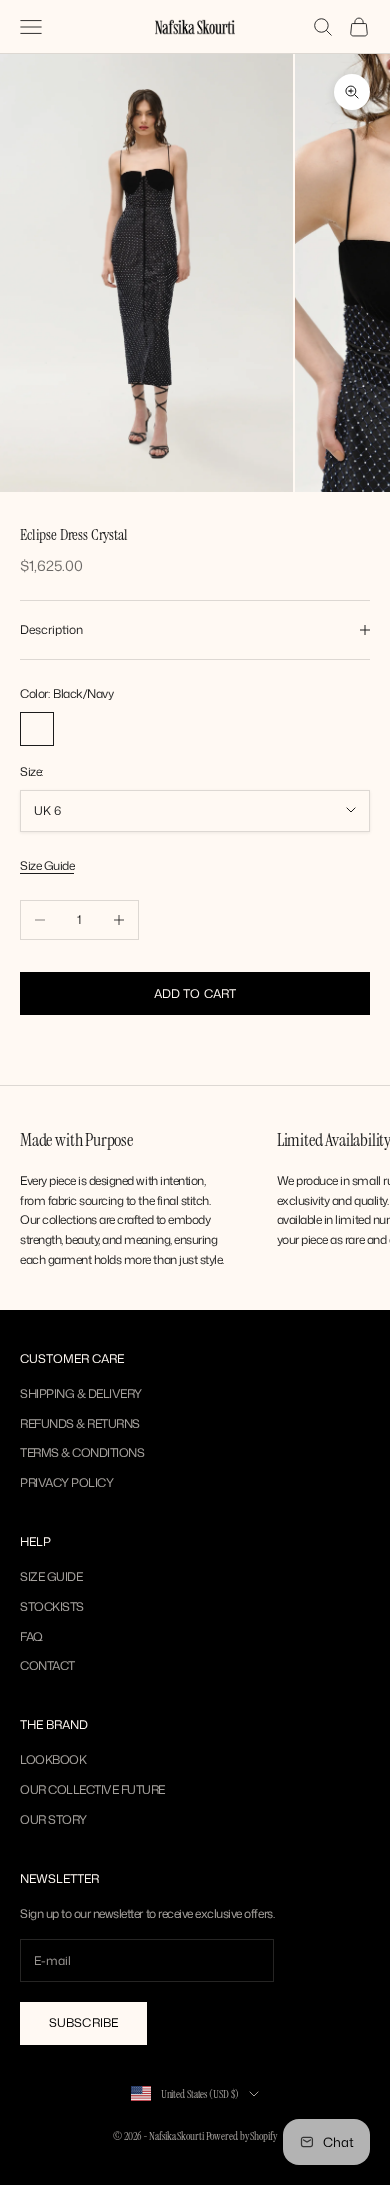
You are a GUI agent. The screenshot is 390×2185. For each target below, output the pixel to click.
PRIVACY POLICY (66, 1482)
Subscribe (83, 2022)
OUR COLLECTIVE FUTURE (92, 1789)
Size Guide (47, 865)
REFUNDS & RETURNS (80, 1423)
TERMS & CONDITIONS (82, 1452)
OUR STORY (53, 1819)
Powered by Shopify (241, 2136)
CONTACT (47, 1665)
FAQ (31, 1636)
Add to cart (195, 993)
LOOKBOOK (53, 1759)
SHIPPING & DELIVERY (81, 1393)
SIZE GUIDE (51, 1576)
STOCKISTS (52, 1606)
